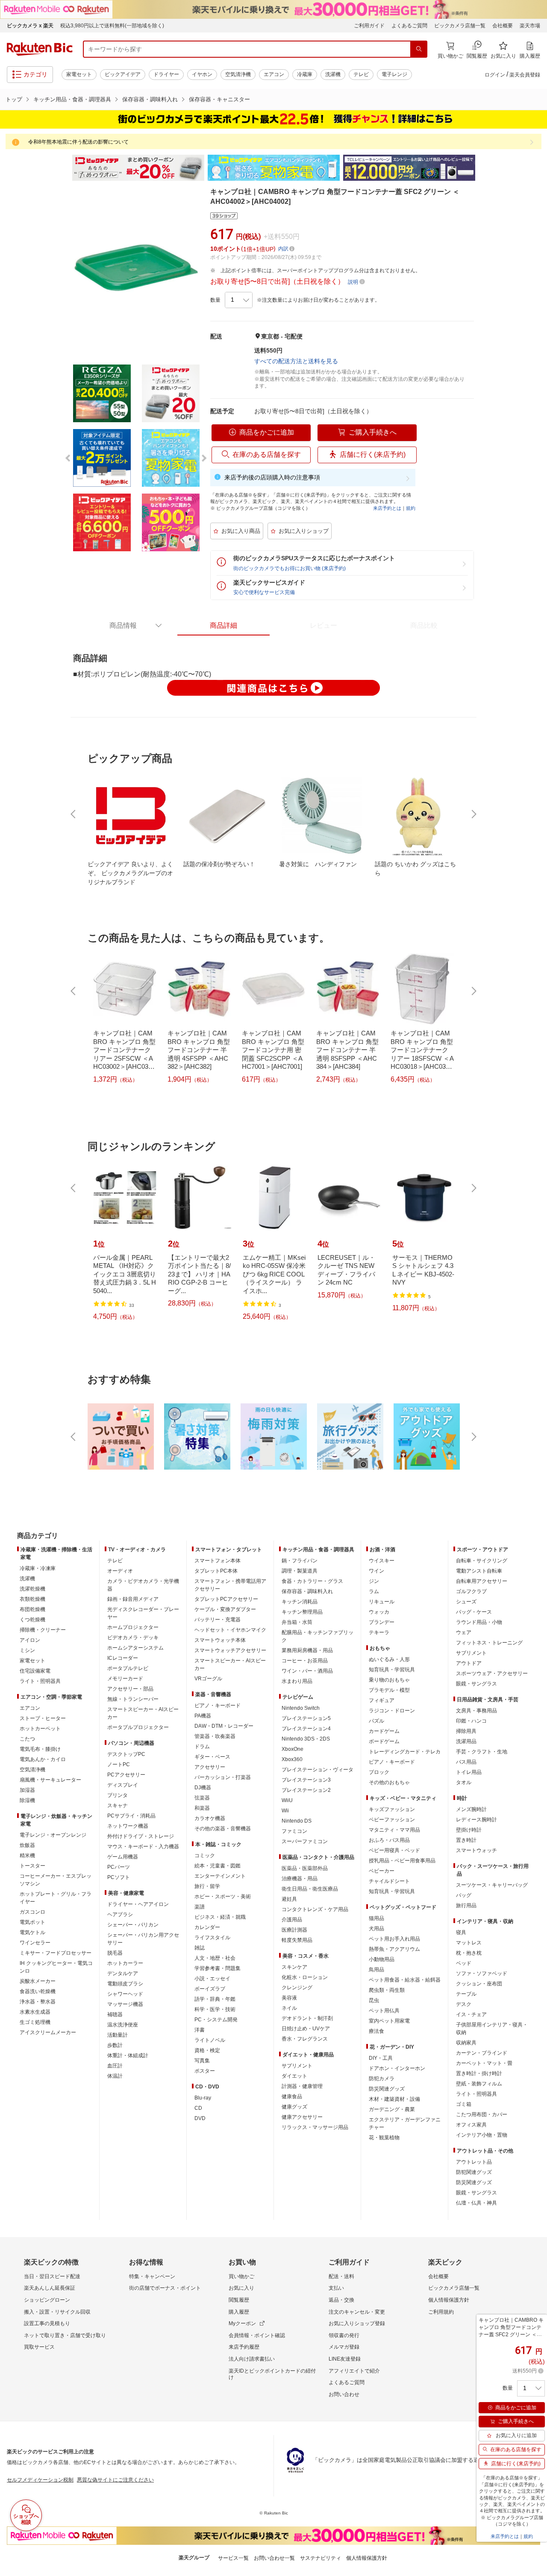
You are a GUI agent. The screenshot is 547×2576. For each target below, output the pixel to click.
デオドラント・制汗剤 (307, 2018)
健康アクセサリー (302, 2117)
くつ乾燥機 (32, 1620)
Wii (285, 1811)
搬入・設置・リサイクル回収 (57, 2312)
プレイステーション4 (306, 1729)
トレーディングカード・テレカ (405, 1752)
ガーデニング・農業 (392, 2109)
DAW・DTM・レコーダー (224, 1726)
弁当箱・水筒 (297, 1622)
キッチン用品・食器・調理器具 (72, 99)
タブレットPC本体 (216, 1571)
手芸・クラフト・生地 (482, 1752)
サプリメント (297, 2066)
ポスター (205, 2071)
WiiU (287, 1800)
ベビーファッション (392, 1820)
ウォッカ (379, 1612)
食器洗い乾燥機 (38, 1991)
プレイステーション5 (306, 1718)
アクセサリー (210, 1767)
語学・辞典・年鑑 (215, 1999)
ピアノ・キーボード (218, 1706)
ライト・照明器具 (40, 1681)
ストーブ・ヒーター (43, 1718)
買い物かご (241, 2276)
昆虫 (374, 2000)
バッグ (464, 1895)
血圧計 (115, 2066)
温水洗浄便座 (123, 2025)
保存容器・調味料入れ (150, 99)
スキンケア (294, 1967)
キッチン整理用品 (302, 1612)
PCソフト (119, 1877)
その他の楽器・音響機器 (223, 1829)
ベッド (464, 1963)
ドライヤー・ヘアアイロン (138, 1904)
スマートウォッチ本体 (220, 1640)
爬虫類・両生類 (387, 1990)
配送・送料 (341, 2276)
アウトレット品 (474, 2162)
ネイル (289, 2008)
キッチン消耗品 (300, 1602)
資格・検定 (207, 2050)
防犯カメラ (382, 2079)
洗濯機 (333, 74)
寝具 (461, 1932)
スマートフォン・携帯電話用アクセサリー (230, 1585)
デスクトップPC (126, 1754)
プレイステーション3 (306, 1780)
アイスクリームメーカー (48, 2032)
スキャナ (118, 1806)
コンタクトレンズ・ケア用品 (315, 1909)
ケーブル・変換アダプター (225, 1609)
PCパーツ (119, 1867)
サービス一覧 (233, 2558)
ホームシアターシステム (135, 1648)
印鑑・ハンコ (471, 1721)
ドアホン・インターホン (397, 2068)
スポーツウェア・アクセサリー (492, 1673)
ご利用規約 (441, 2312)
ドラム (202, 1747)
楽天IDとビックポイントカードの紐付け (272, 2374)
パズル (376, 1721)
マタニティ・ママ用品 (394, 1830)
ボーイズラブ (210, 1989)
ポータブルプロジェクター (138, 1727)
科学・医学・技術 (215, 2009)
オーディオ (120, 1571)
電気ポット (32, 1922)
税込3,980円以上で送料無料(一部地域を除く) (112, 26)
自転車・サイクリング (482, 1561)
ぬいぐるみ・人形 (389, 1659)
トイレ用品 (469, 1772)
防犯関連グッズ (474, 2172)
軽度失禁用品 (297, 1940)
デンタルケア (123, 1973)
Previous (64, 168)
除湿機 (27, 1800)
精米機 (27, 1856)
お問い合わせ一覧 (274, 2558)
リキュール (382, 1602)
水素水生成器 (35, 2012)
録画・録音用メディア (133, 1599)
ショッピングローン (47, 2300)
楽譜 (200, 1907)
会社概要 (503, 26)
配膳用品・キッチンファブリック (318, 1636)
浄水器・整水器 (38, 2002)
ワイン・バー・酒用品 (307, 1671)
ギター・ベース (212, 1757)
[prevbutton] (74, 814)
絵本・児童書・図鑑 (218, 1866)
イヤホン (202, 74)
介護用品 (292, 1920)
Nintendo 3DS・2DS (306, 1739)
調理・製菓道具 (300, 1571)
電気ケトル (32, 1932)
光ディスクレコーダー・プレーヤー (143, 1613)
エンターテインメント (220, 1876)
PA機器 (203, 1716)
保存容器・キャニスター (219, 99)
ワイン (376, 1571)
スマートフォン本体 (218, 1561)
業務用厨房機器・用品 (307, 1650)
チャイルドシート (389, 1881)
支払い (336, 2288)
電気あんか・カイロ (43, 1759)
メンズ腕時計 (471, 1809)
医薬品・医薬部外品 (305, 1868)
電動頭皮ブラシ (125, 1984)
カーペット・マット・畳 (484, 2063)
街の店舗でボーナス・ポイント (165, 2288)
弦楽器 (202, 1798)
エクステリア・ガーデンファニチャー (405, 2123)
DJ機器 (203, 1788)
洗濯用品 (466, 1741)
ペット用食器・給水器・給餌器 (405, 1980)
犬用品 (376, 1929)
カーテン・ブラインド (482, 2053)
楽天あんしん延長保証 (50, 2288)
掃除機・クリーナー (43, 1630)
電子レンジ (394, 74)
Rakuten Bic (40, 49)
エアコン (274, 74)
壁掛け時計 (469, 1830)
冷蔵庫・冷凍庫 (38, 1568)
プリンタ (118, 1795)
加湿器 (27, 1790)
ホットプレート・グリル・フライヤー (56, 1898)
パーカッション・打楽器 (223, 1777)
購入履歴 (239, 2312)
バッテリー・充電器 (218, 1620)
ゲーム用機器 (123, 1857)
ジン (374, 1581)
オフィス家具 (471, 2125)
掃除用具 (466, 1731)
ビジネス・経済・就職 (220, 1917)
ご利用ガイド (369, 26)
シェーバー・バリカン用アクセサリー (143, 1939)
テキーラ (379, 1632)
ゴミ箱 (464, 2104)
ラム (374, 1591)
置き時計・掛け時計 (479, 2073)
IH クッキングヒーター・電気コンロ (56, 1967)
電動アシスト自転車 (479, 1571)
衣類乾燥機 (32, 1599)
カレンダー (207, 1927)
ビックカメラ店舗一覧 (460, 26)
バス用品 (466, 1762)
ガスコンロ (32, 1912)
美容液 (289, 1998)
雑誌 (200, 1948)
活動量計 (118, 2035)
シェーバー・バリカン (133, 1925)
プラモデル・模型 (389, 1690)
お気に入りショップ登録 (357, 2323)
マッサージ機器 (125, 2004)
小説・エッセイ (212, 1979)
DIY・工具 (381, 2058)
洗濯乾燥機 (32, 1589)
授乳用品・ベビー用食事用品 (402, 1861)
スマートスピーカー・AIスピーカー (143, 1713)
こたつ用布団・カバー (482, 2114)
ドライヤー (166, 74)
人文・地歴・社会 (215, 1958)
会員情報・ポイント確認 (257, 2335)
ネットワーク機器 (128, 1826)
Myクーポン (242, 2323)
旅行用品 (466, 1906)
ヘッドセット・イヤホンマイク (230, 1630)
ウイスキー (382, 1561)
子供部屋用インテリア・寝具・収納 (492, 2029)
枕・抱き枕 (469, 1953)
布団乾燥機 (32, 1609)
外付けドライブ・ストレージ (141, 1836)
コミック (205, 1856)
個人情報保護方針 (449, 2300)
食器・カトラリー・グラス (312, 1581)
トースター (32, 1866)
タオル (464, 1782)
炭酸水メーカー (38, 1981)
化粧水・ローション (305, 1977)
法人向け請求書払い (252, 2359)
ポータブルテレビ (128, 1668)
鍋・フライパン (300, 1561)
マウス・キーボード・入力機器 (143, 1847)
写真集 (202, 2061)
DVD (200, 2118)
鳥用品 (376, 1970)
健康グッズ (294, 2107)
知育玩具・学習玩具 (392, 1670)
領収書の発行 (344, 2335)
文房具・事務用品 (476, 1711)
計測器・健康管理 (302, 2086)
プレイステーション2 (306, 1790)
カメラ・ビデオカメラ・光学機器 (143, 1585)
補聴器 (115, 2014)
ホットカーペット (40, 1729)
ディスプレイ (123, 1785)
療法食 (376, 2031)
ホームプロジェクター (133, 1627)
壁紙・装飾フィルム (479, 2084)
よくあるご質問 (409, 26)
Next (483, 168)
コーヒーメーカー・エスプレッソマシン (56, 1880)
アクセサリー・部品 (130, 1689)
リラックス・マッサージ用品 (315, 2127)
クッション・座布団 (479, 1984)
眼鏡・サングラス (476, 1684)
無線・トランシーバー (133, 1699)
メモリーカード (125, 1679)
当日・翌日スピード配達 (52, 2276)
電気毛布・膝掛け (40, 1749)
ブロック (379, 1772)
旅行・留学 (207, 1886)
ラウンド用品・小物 (479, 1622)
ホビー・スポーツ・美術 (223, 1897)
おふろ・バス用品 (389, 1840)
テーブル (466, 1994)
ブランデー (382, 1622)
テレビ (361, 74)
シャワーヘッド (125, 1994)
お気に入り (241, 2288)
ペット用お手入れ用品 (394, 1939)
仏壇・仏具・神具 (476, 2203)
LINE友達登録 (345, 2359)
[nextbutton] (473, 814)
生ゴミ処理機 (35, 2022)
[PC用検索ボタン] (419, 49)
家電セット (79, 74)
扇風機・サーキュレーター (50, 1780)
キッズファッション (392, 1809)
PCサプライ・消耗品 (131, 1816)
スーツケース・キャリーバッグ (492, 1885)
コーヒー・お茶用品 (305, 1661)
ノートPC (119, 1764)
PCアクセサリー (126, 1775)
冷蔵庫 (305, 74)
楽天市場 (530, 26)
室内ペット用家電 (389, 2021)
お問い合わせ (344, 2394)
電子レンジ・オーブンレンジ (53, 1835)
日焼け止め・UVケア (306, 2029)
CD (198, 2108)
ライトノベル (210, 2040)
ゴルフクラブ (471, 1591)
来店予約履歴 (244, 2347)
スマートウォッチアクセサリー (230, 1650)
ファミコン (294, 1831)
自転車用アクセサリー (482, 1581)
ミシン (27, 1650)
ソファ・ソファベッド (482, 1973)
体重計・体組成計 (128, 2056)
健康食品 (292, 2097)
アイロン (30, 1640)
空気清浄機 (238, 74)
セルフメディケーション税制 (40, 2480)
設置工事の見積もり (47, 2323)
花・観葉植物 (384, 2138)
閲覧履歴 (239, 2300)
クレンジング (297, 1988)
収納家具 (466, 2043)
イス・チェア (471, 2014)
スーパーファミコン (305, 1841)
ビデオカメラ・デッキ (133, 1638)
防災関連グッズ (387, 2089)
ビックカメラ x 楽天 (30, 26)
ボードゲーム (384, 1741)
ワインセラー (35, 1943)
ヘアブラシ (120, 1914)
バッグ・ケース (474, 1612)
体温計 (115, 2076)
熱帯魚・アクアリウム (394, 1949)
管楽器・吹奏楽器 (215, 1736)
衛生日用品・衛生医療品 (310, 1889)
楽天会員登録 (525, 75)
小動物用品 (382, 1959)
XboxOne (293, 1749)
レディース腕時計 (476, 1820)
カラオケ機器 (210, 1818)
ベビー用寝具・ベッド (394, 1850)
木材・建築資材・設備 (394, 2099)
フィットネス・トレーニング (489, 1643)
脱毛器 (115, 1953)
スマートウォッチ (476, 1850)
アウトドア (469, 1663)
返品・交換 (341, 2300)
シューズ (466, 1602)
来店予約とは (387, 508)
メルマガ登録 (344, 2347)
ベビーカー (382, 1871)
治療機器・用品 (300, 1879)
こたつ (27, 1739)
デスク (464, 2004)
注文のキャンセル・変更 (357, 2312)
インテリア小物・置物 (482, 2135)
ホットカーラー (125, 1963)
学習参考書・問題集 (218, 1968)
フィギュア (382, 1700)
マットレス (469, 1943)
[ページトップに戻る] (535, 1519)
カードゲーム (384, 1731)
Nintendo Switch (301, 1708)
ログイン (495, 75)
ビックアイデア (123, 74)
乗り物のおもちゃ (389, 1680)
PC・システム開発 (216, 2020)
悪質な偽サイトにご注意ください (115, 2480)
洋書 (200, 2030)
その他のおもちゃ (389, 1782)
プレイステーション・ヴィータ (318, 1770)
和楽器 (202, 1808)
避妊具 (289, 1899)
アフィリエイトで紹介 (354, 2371)
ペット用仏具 (384, 2011)
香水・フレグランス (305, 2039)
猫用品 (376, 1918)
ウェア (464, 1632)
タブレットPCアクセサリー (226, 1599)
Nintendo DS (297, 1821)
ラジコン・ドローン (392, 1711)
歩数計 (115, 2045)
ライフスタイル (212, 1938)
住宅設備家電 (35, 1671)
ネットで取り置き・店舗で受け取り (65, 2335)
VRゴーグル (208, 1679)
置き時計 (466, 1840)
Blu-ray (203, 2098)
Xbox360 (292, 1759)
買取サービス (39, 2347)
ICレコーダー (123, 1658)
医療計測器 (294, 1930)
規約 (411, 508)
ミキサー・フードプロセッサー (56, 1953)
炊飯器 (27, 1845)
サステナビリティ (321, 2558)
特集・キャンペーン (152, 2276)
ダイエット (294, 2076)
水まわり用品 (297, 1681)
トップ (14, 99)
